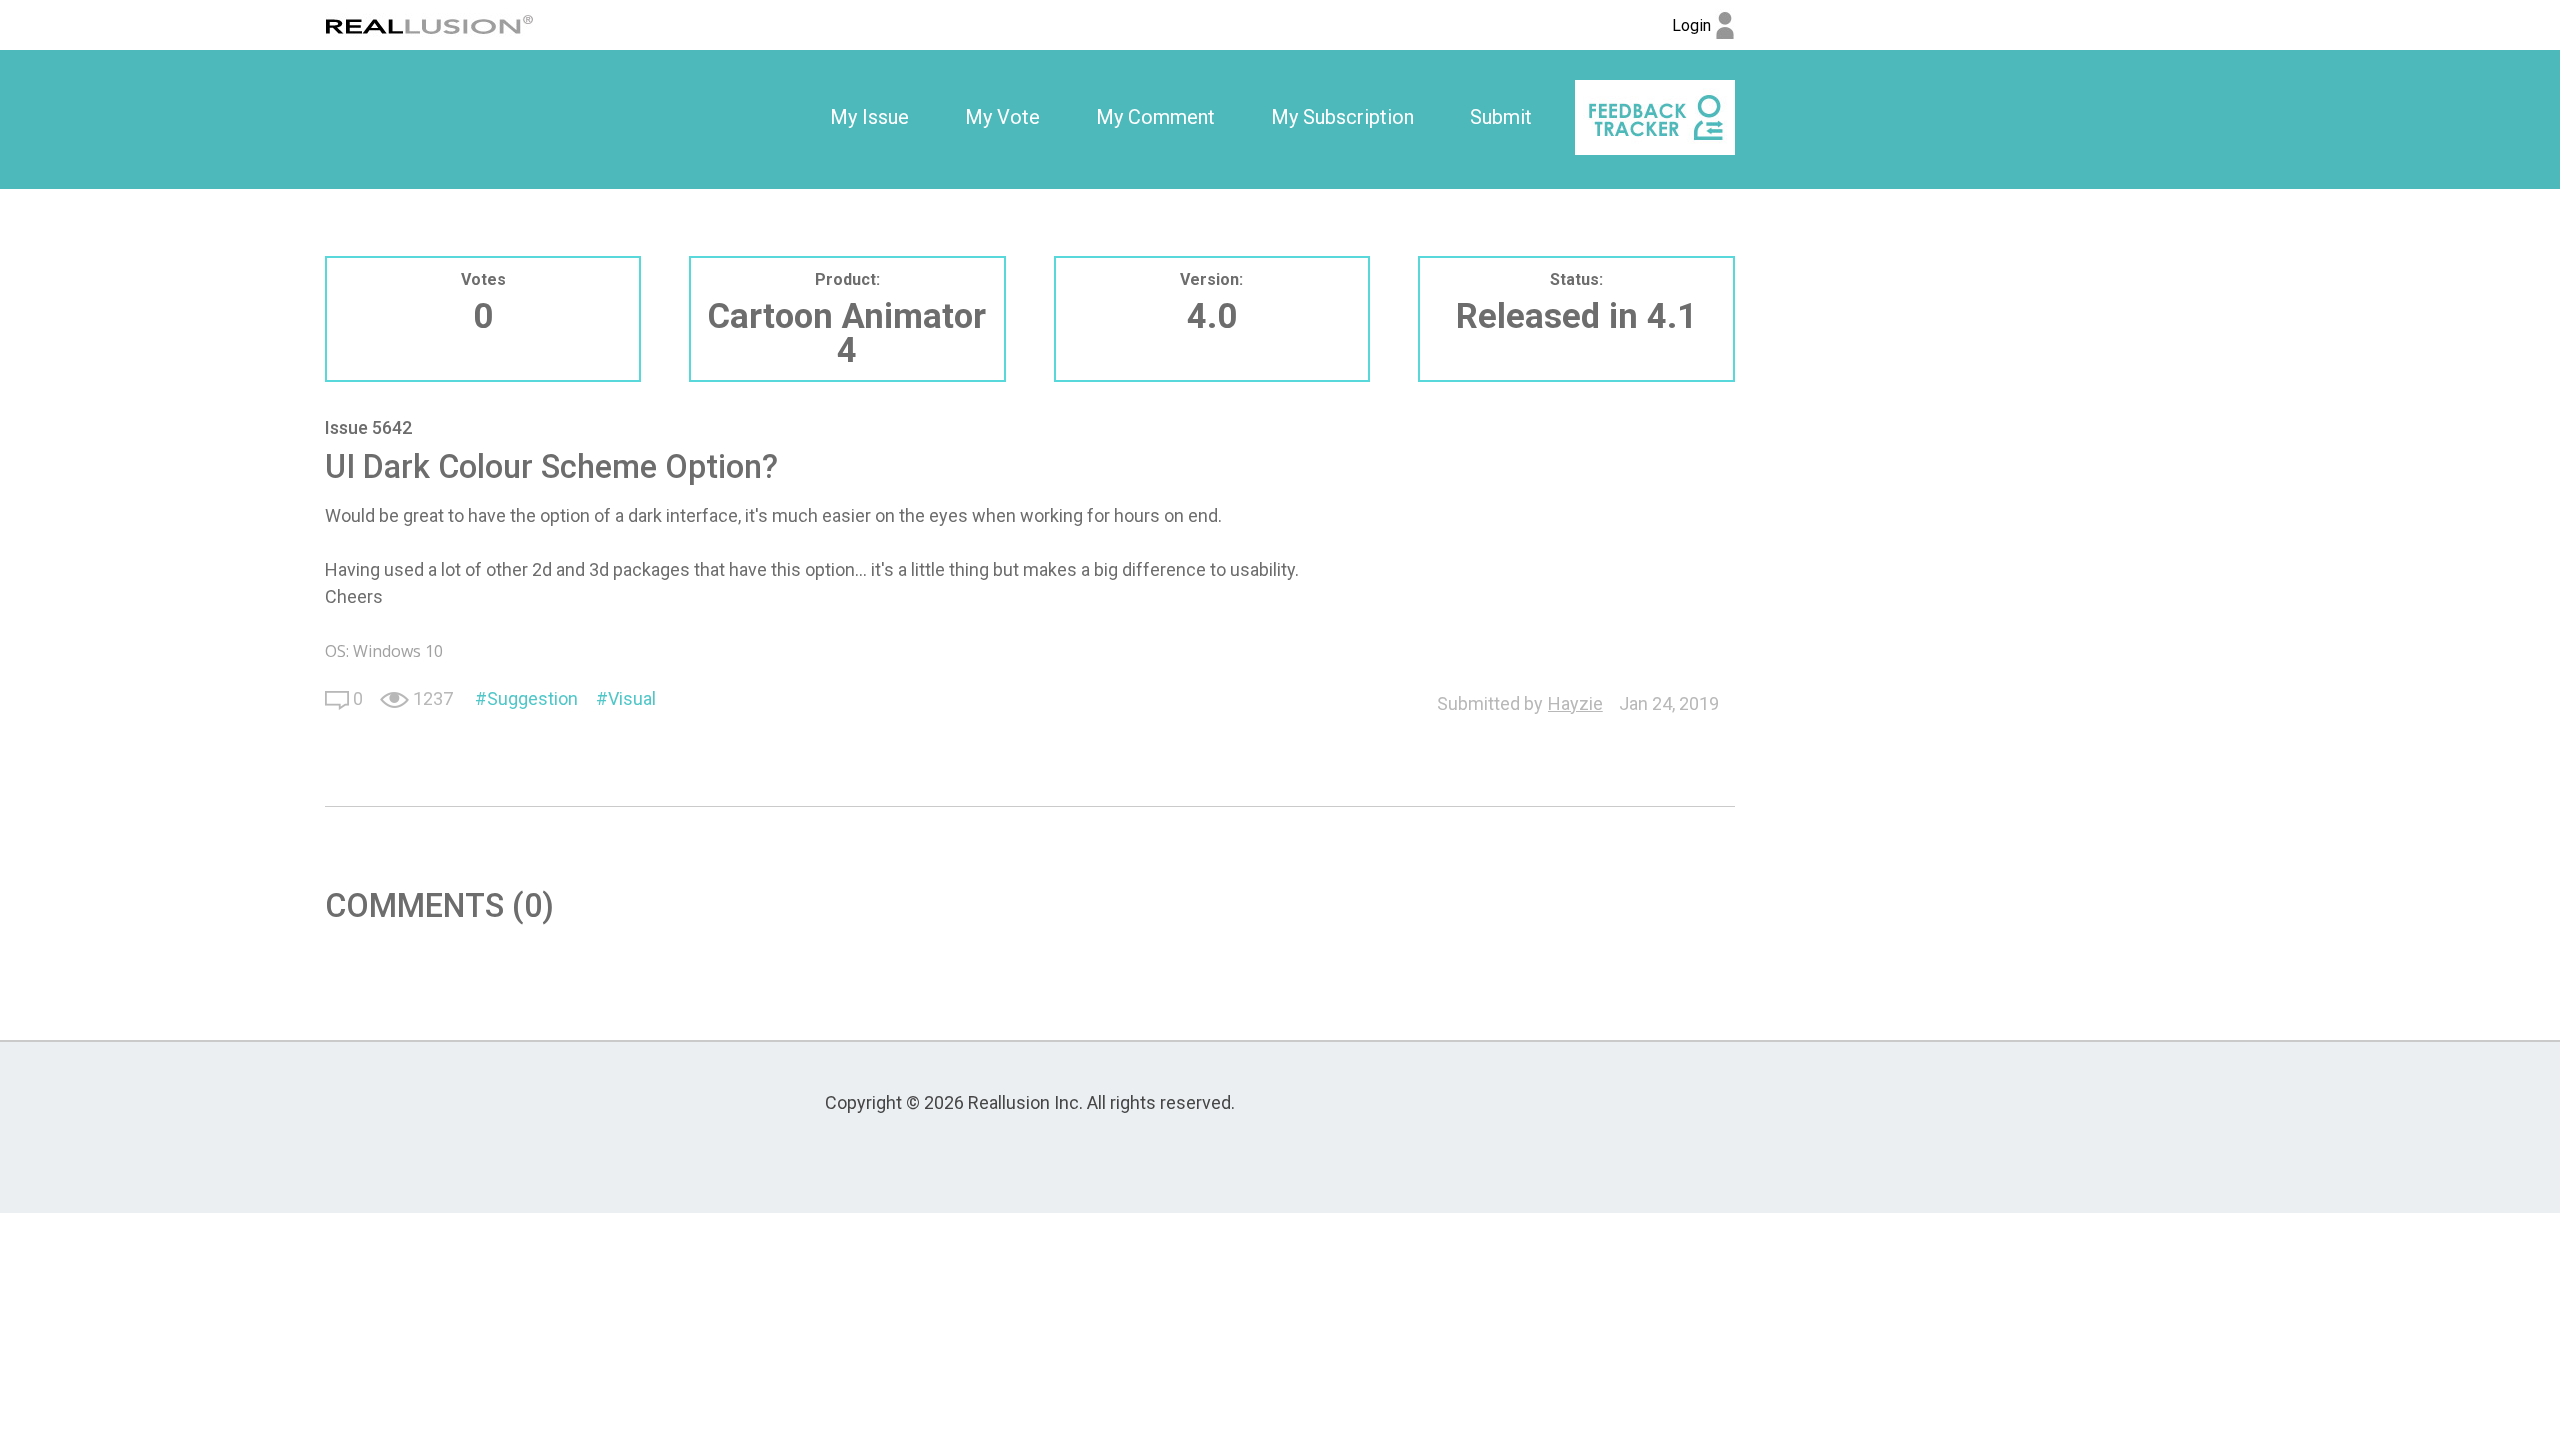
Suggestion (532, 698)
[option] (869, 118)
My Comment (1155, 117)
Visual (632, 698)
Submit (1501, 117)
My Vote (1002, 117)
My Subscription (1342, 117)
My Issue (869, 117)
